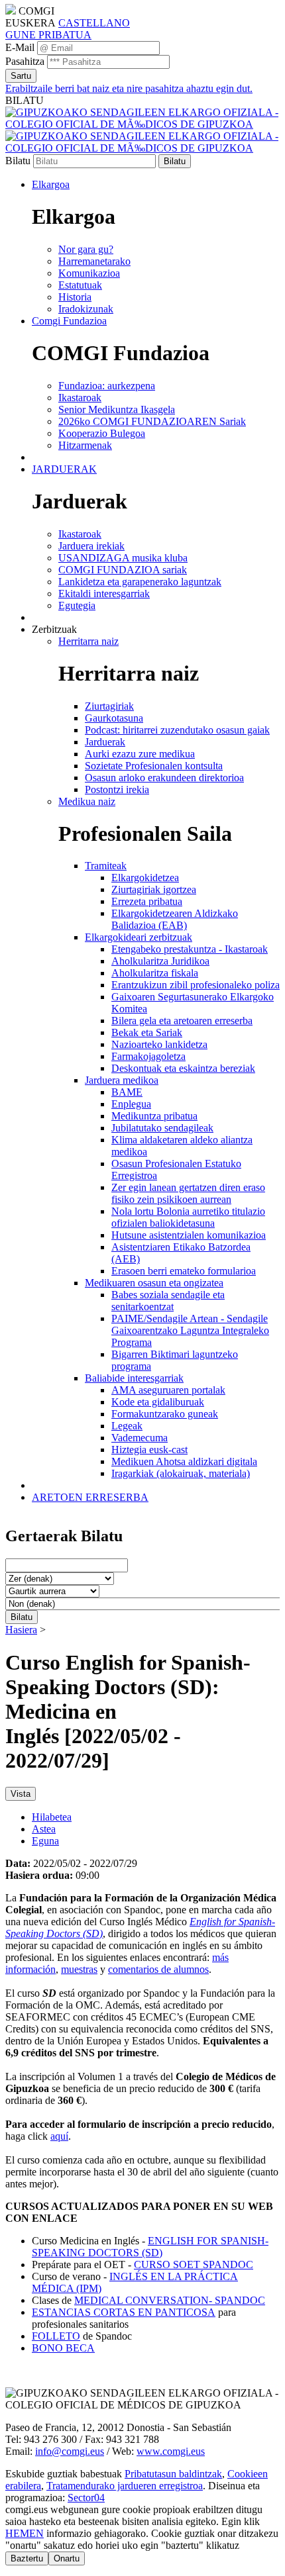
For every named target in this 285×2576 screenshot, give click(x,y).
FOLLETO (56, 2336)
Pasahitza (25, 61)
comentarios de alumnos (158, 1969)
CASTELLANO (94, 23)
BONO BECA (63, 2348)
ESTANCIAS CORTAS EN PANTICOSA (124, 2312)
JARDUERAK (64, 469)
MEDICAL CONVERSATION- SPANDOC (170, 2300)
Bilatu (18, 161)
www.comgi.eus (171, 2451)
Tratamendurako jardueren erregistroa (125, 2486)
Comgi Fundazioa (69, 321)
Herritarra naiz (88, 641)
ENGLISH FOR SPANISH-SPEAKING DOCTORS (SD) (150, 2247)
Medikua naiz (87, 801)
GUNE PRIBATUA (48, 35)
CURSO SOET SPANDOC (194, 2265)
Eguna (45, 1841)
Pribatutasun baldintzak (173, 2474)
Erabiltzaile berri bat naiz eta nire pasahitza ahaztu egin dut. (129, 88)
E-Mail (20, 47)
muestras (79, 1969)
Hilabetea (52, 1817)
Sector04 (86, 2498)
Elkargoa (51, 184)
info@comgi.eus (70, 2451)
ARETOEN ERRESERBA (90, 1497)
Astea (44, 1829)
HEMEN (25, 2533)
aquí (59, 2136)
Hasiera (21, 1630)
